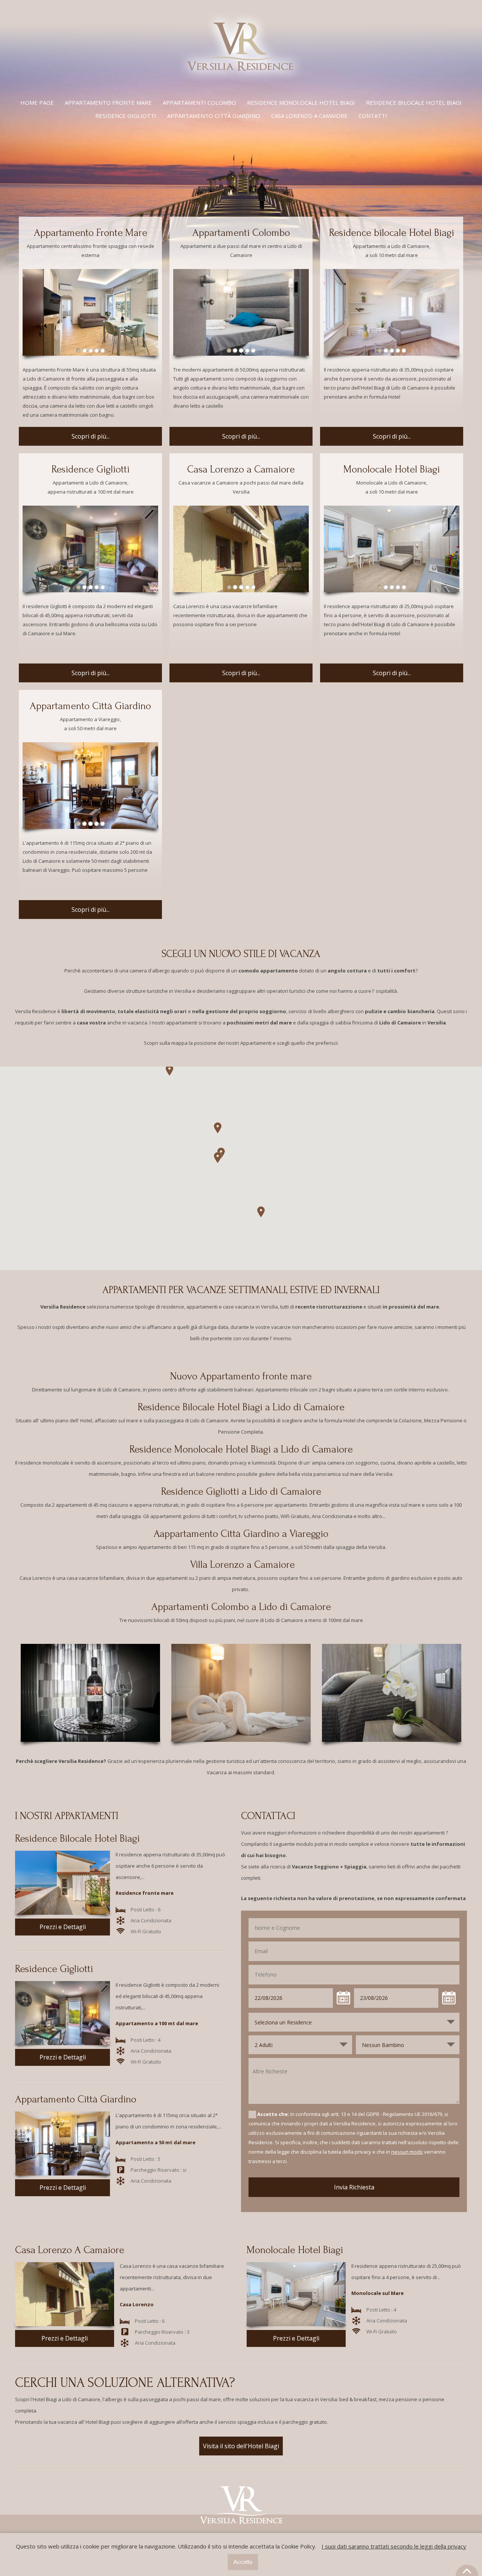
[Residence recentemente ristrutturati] (392, 1693)
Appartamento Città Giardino (90, 706)
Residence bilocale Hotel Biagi (414, 102)
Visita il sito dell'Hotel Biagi (241, 2446)
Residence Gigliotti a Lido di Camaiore (241, 1491)
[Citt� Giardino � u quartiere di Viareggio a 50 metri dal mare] (90, 786)
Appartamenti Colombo (199, 102)
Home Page (37, 102)
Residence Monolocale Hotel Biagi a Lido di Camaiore (241, 1449)
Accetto (243, 2562)
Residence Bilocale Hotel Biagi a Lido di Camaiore (241, 1407)
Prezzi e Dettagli (63, 1927)
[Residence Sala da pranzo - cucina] (392, 312)
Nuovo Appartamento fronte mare (241, 1376)
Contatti (373, 116)
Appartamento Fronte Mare (108, 102)
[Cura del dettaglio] (90, 1693)
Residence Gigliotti (126, 116)
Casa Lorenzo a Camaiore (309, 116)
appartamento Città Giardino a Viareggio (244, 1534)
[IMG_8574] (241, 312)
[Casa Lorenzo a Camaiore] (241, 549)
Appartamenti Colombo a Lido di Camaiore (241, 1607)
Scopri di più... (91, 436)
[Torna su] (467, 2570)
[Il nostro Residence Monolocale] (392, 549)
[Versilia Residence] (241, 83)
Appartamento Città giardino (214, 116)
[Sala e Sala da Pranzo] (90, 549)
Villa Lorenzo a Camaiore (243, 1565)
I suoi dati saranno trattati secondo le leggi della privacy (394, 2546)
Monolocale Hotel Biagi (392, 469)
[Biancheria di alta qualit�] (241, 1693)
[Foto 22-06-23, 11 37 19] (90, 312)
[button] (218, 1157)
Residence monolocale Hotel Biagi (301, 102)
